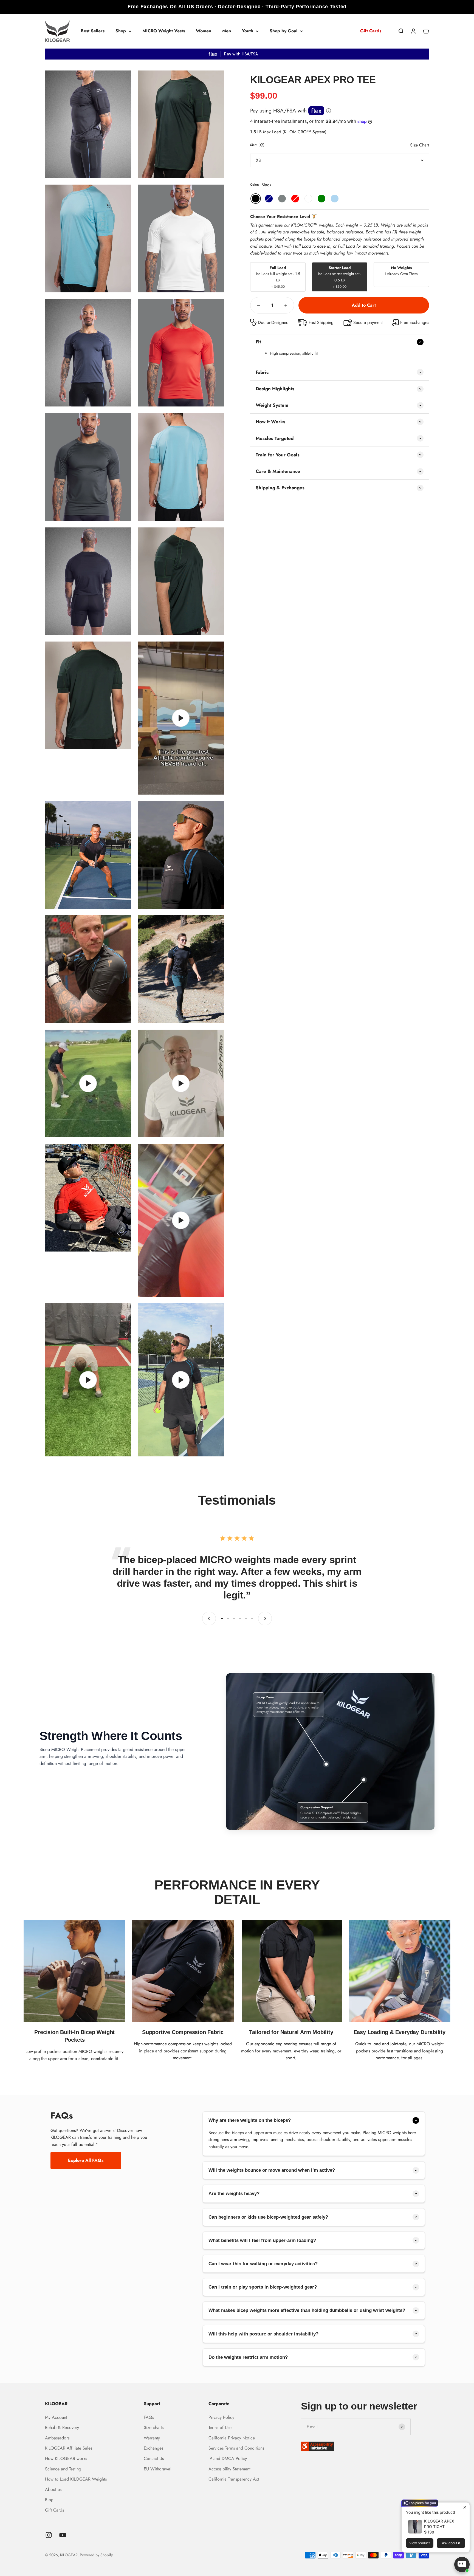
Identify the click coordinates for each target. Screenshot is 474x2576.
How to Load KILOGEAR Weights (76, 2479)
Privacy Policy (221, 2417)
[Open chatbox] (462, 2564)
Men (227, 31)
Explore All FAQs (86, 2160)
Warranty (152, 2438)
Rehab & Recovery (62, 2427)
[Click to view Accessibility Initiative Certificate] (365, 2446)
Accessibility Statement (229, 2469)
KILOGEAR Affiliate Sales (69, 2448)
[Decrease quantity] (258, 305)
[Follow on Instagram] (49, 2535)
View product (420, 2543)
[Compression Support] (364, 1780)
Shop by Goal (283, 31)
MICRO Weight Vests (164, 31)
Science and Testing (63, 2469)
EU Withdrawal (158, 2469)
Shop (121, 31)
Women (204, 31)
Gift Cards (371, 31)
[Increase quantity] (286, 305)
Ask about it (451, 2543)
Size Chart (420, 145)
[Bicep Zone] (326, 1764)
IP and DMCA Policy (228, 2458)
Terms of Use (220, 2427)
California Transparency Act (234, 2479)
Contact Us (154, 2458)
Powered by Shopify (96, 2555)
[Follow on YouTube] (63, 2535)
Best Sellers (93, 31)
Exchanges (153, 2448)
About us (53, 2489)
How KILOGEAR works (66, 2458)
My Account (56, 2417)
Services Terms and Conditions (236, 2448)
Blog (49, 2500)
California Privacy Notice (232, 2438)
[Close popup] (465, 2507)
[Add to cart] (364, 305)
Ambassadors (57, 2438)
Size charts (154, 2427)
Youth (248, 31)
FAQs (149, 2417)
